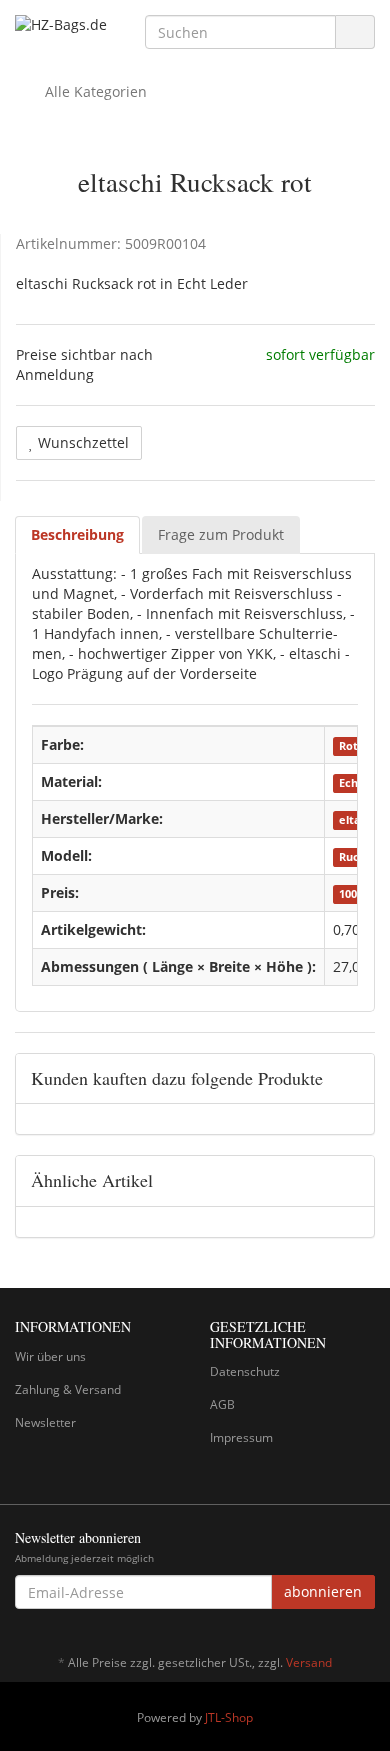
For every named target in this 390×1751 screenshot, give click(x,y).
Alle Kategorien (94, 91)
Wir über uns (50, 1356)
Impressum (241, 1437)
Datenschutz (245, 1371)
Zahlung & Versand (68, 1389)
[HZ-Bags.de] (65, 25)
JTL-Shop (229, 1717)
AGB (222, 1404)
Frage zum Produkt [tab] (221, 534)
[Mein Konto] (354, 92)
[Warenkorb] (303, 92)
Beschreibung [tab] (77, 534)
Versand (309, 1662)
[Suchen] (355, 32)
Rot (348, 746)
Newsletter (45, 1422)
